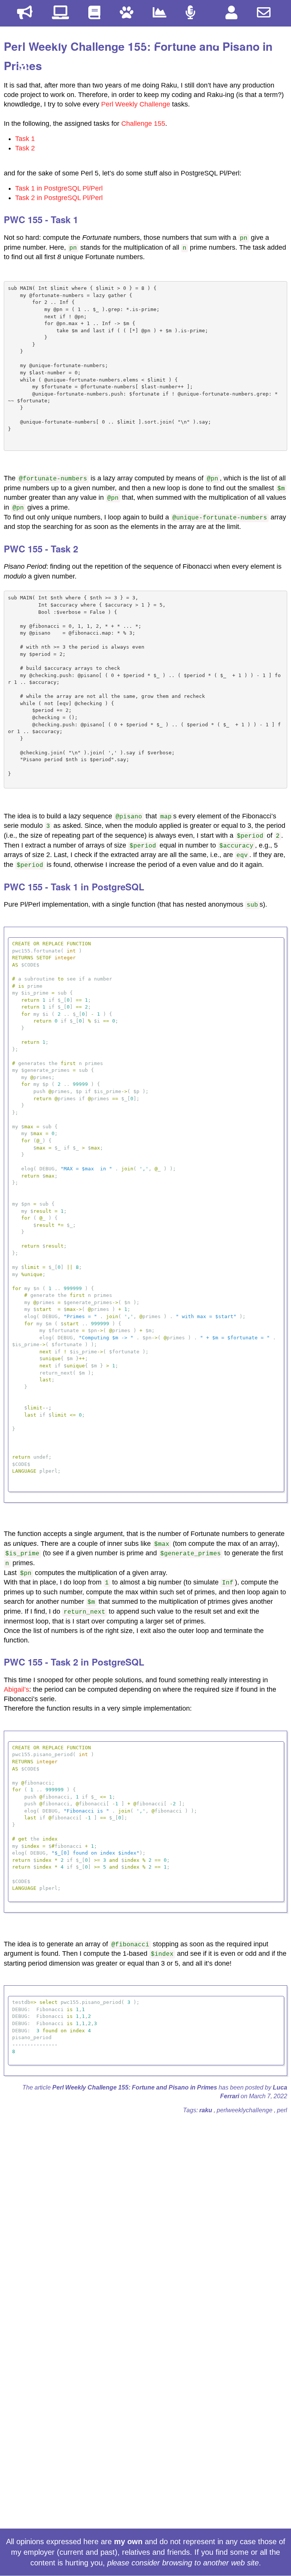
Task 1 (25, 139)
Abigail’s (16, 1689)
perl (282, 2110)
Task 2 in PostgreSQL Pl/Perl (59, 198)
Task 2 (25, 148)
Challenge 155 (143, 124)
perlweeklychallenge (245, 2110)
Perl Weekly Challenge (136, 104)
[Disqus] (145, 2215)
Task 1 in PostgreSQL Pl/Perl (59, 188)
